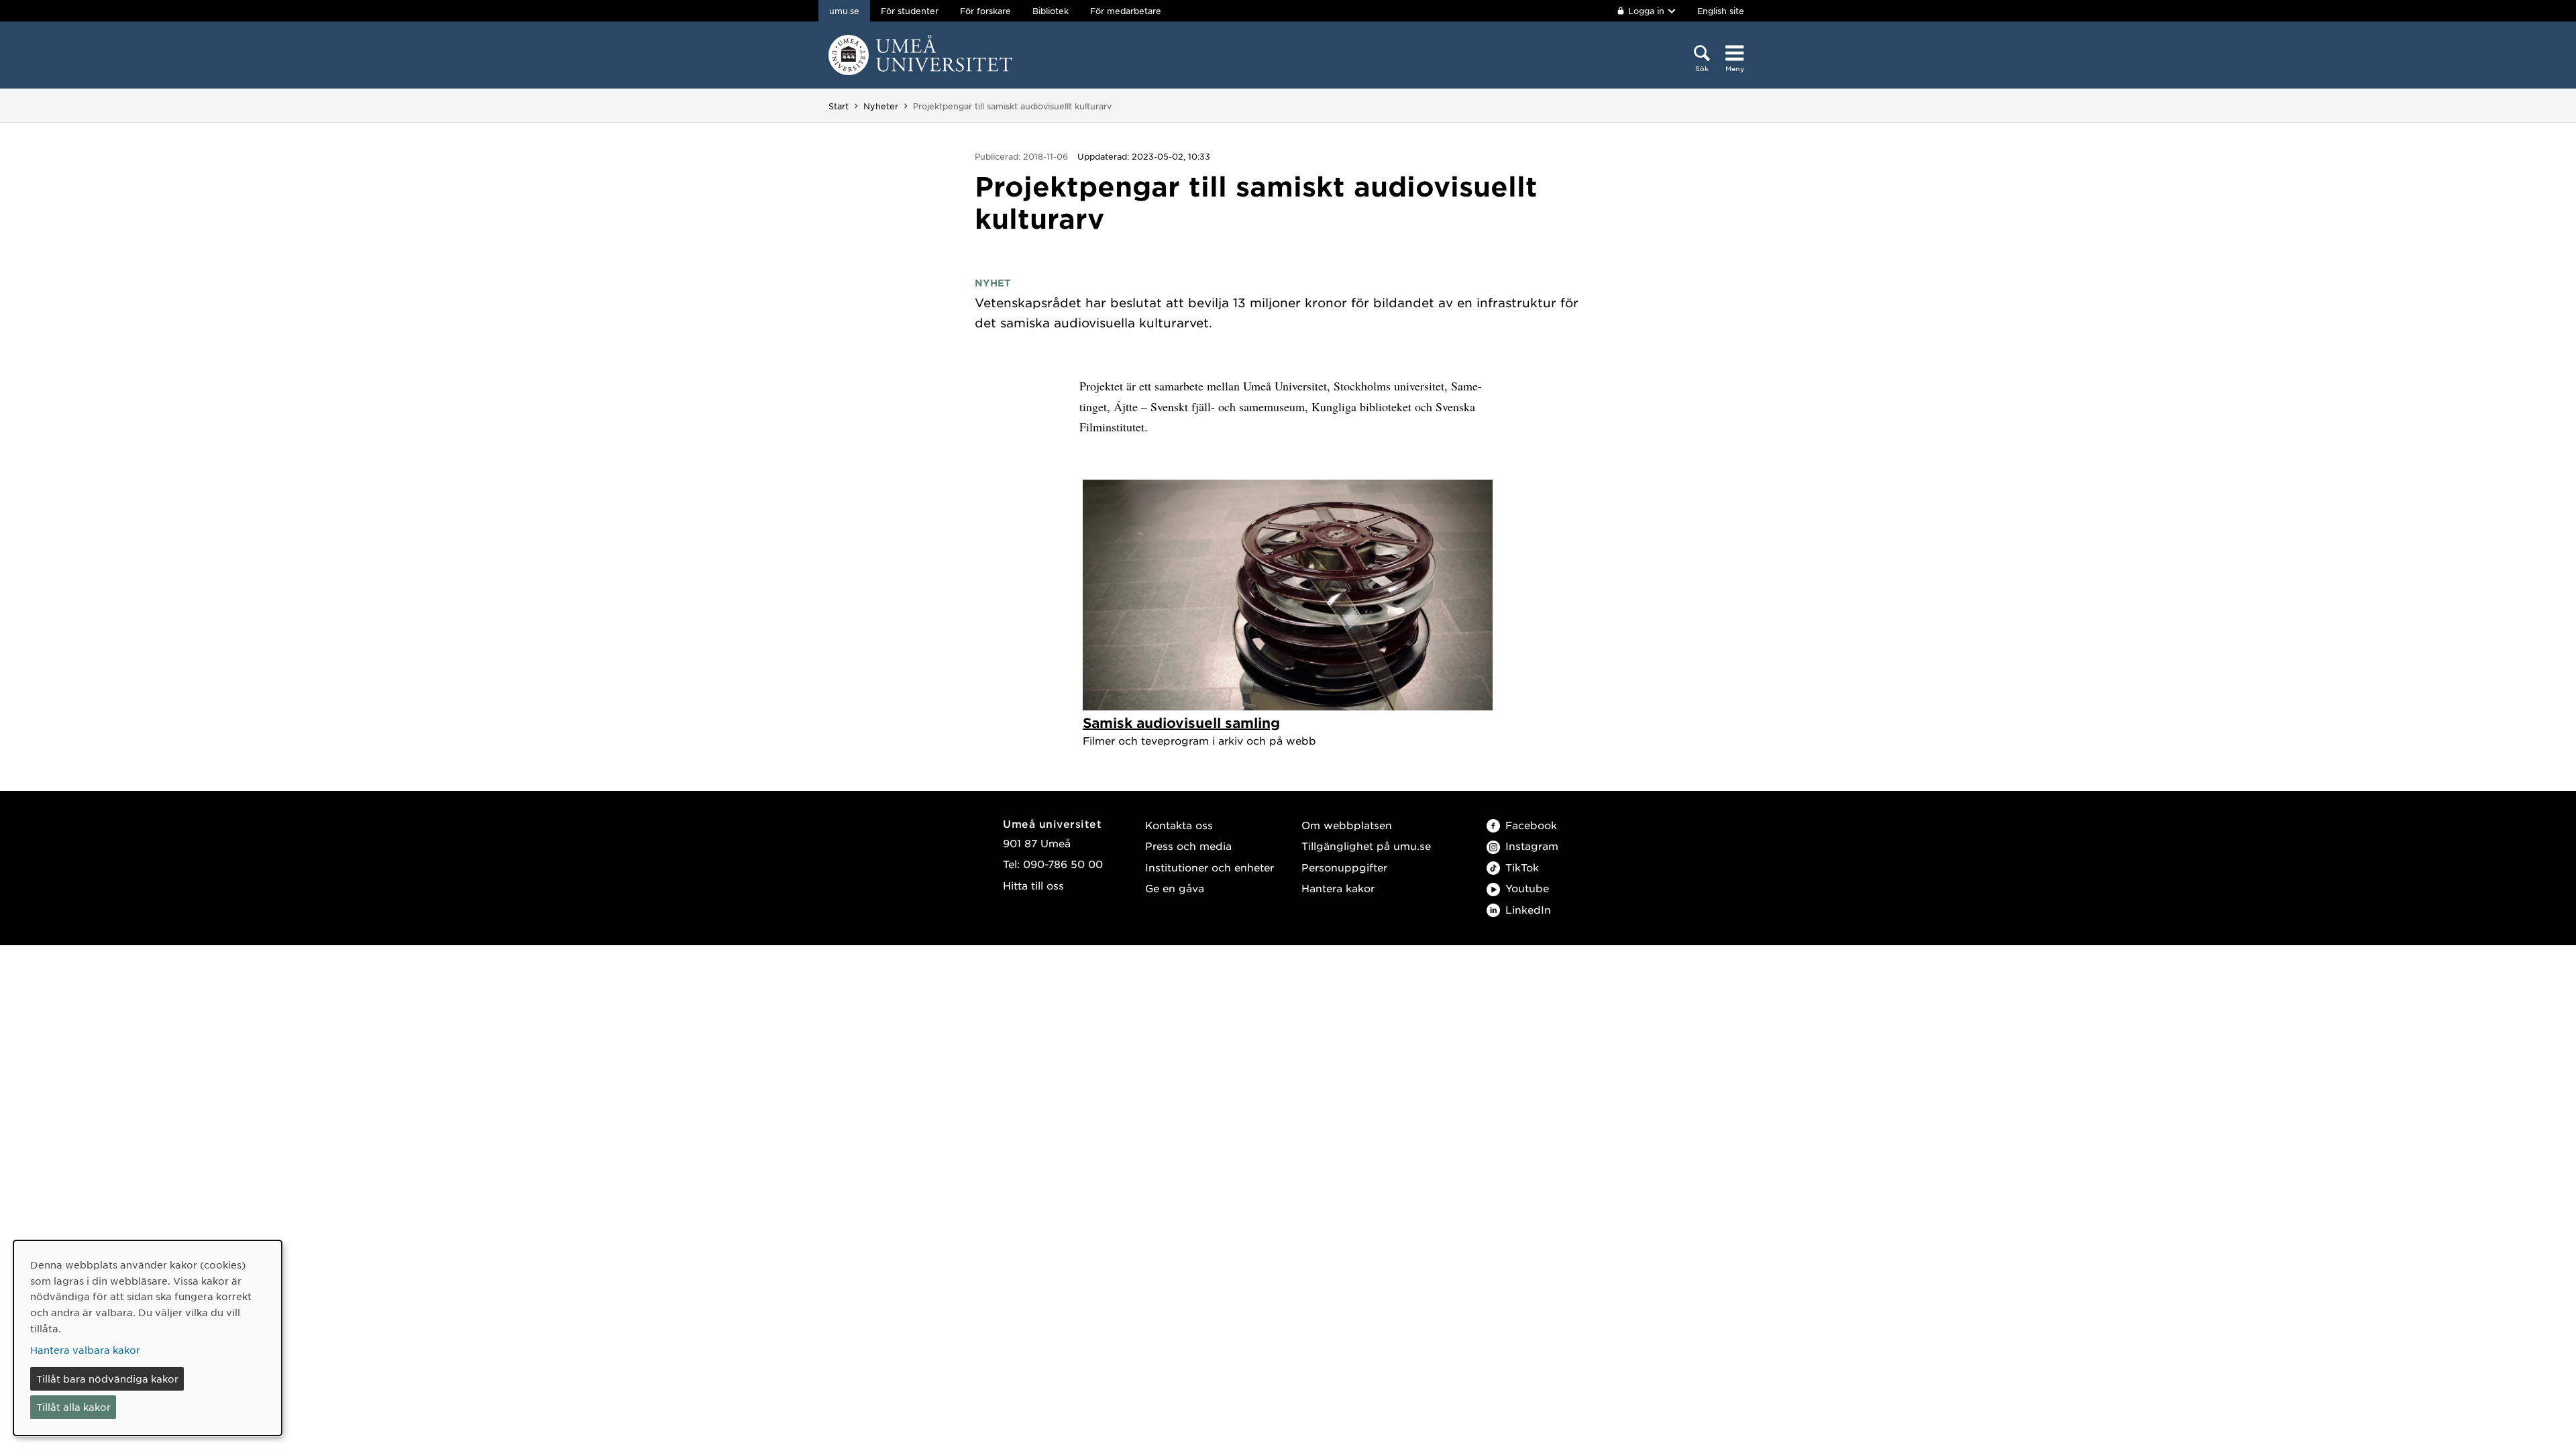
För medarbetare (1126, 11)
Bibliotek (1051, 11)
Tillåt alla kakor (73, 1407)
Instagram (1532, 846)
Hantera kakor (1338, 888)
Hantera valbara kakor (85, 1350)
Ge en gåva (1175, 888)
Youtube (1527, 888)
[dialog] (148, 1338)
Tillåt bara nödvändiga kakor (107, 1379)
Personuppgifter (1344, 867)
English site (1721, 11)
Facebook (1531, 825)
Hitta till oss (1033, 885)
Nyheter (881, 106)
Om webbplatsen (1347, 825)
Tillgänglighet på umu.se (1366, 846)
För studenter (910, 11)
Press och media (1188, 846)
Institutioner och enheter (1210, 867)
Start (839, 106)
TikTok (1522, 867)
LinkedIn (1528, 909)
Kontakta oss (1179, 825)
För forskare (985, 11)
